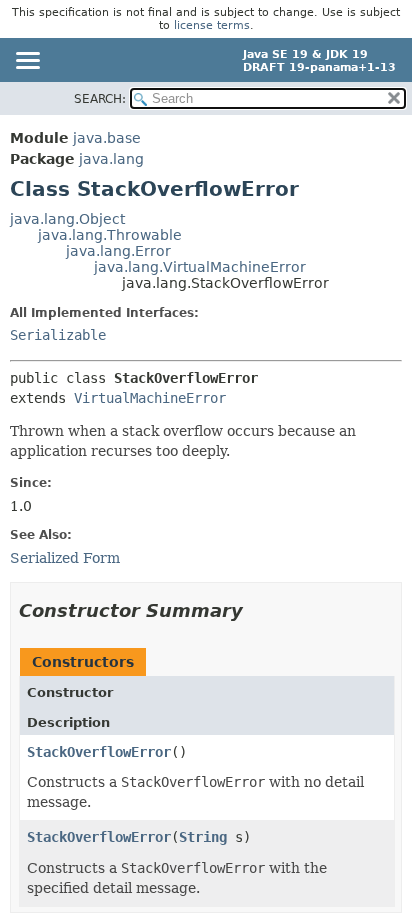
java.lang (111, 159)
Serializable (58, 335)
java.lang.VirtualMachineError (200, 267)
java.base (107, 138)
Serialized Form (65, 558)
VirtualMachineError (150, 398)
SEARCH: (100, 99)
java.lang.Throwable (110, 235)
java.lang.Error (118, 251)
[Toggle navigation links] (27, 62)
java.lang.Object (67, 219)
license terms (212, 25)
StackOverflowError (99, 752)
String (203, 837)
